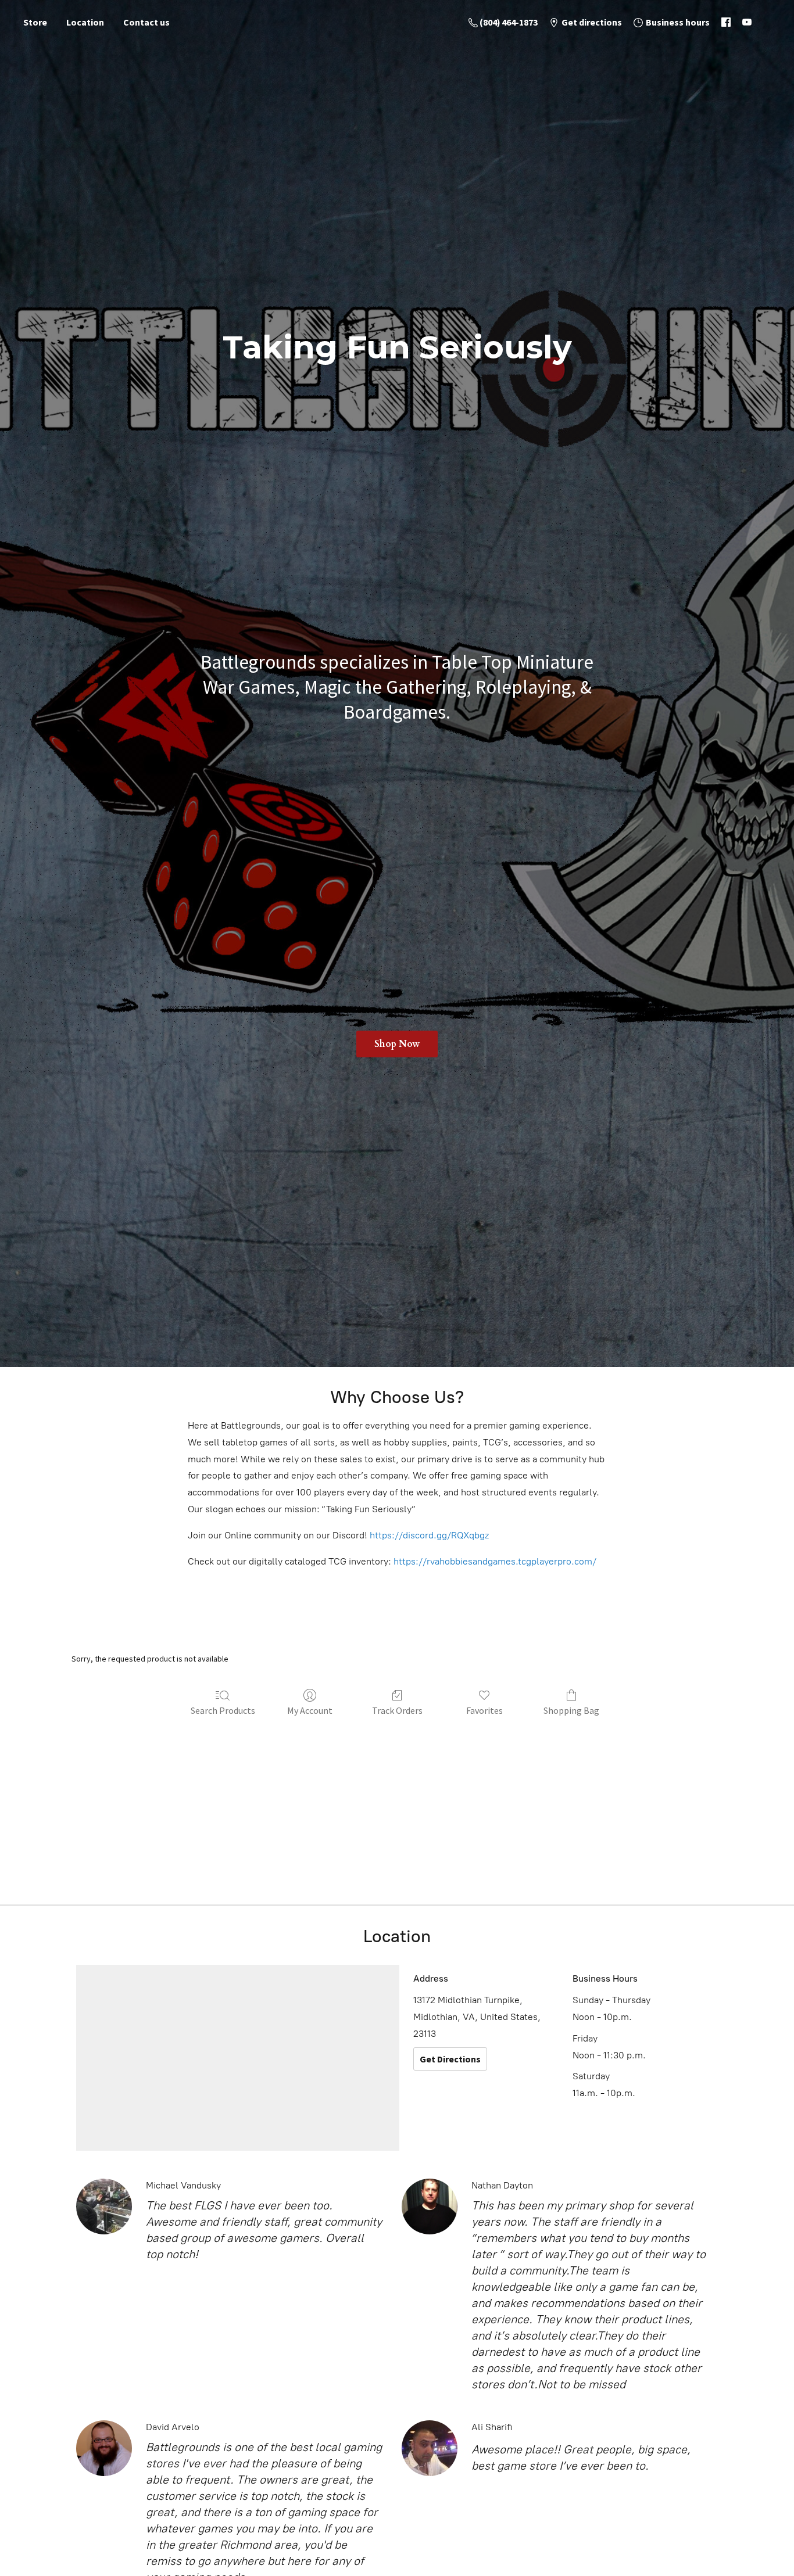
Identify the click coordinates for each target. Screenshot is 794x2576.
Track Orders (397, 1710)
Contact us (146, 22)
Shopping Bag (571, 1710)
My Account (310, 1710)
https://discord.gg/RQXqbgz (429, 1535)
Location (85, 22)
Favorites (484, 1710)
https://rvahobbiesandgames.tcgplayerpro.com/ (495, 1561)
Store (35, 22)
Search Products (223, 1710)
